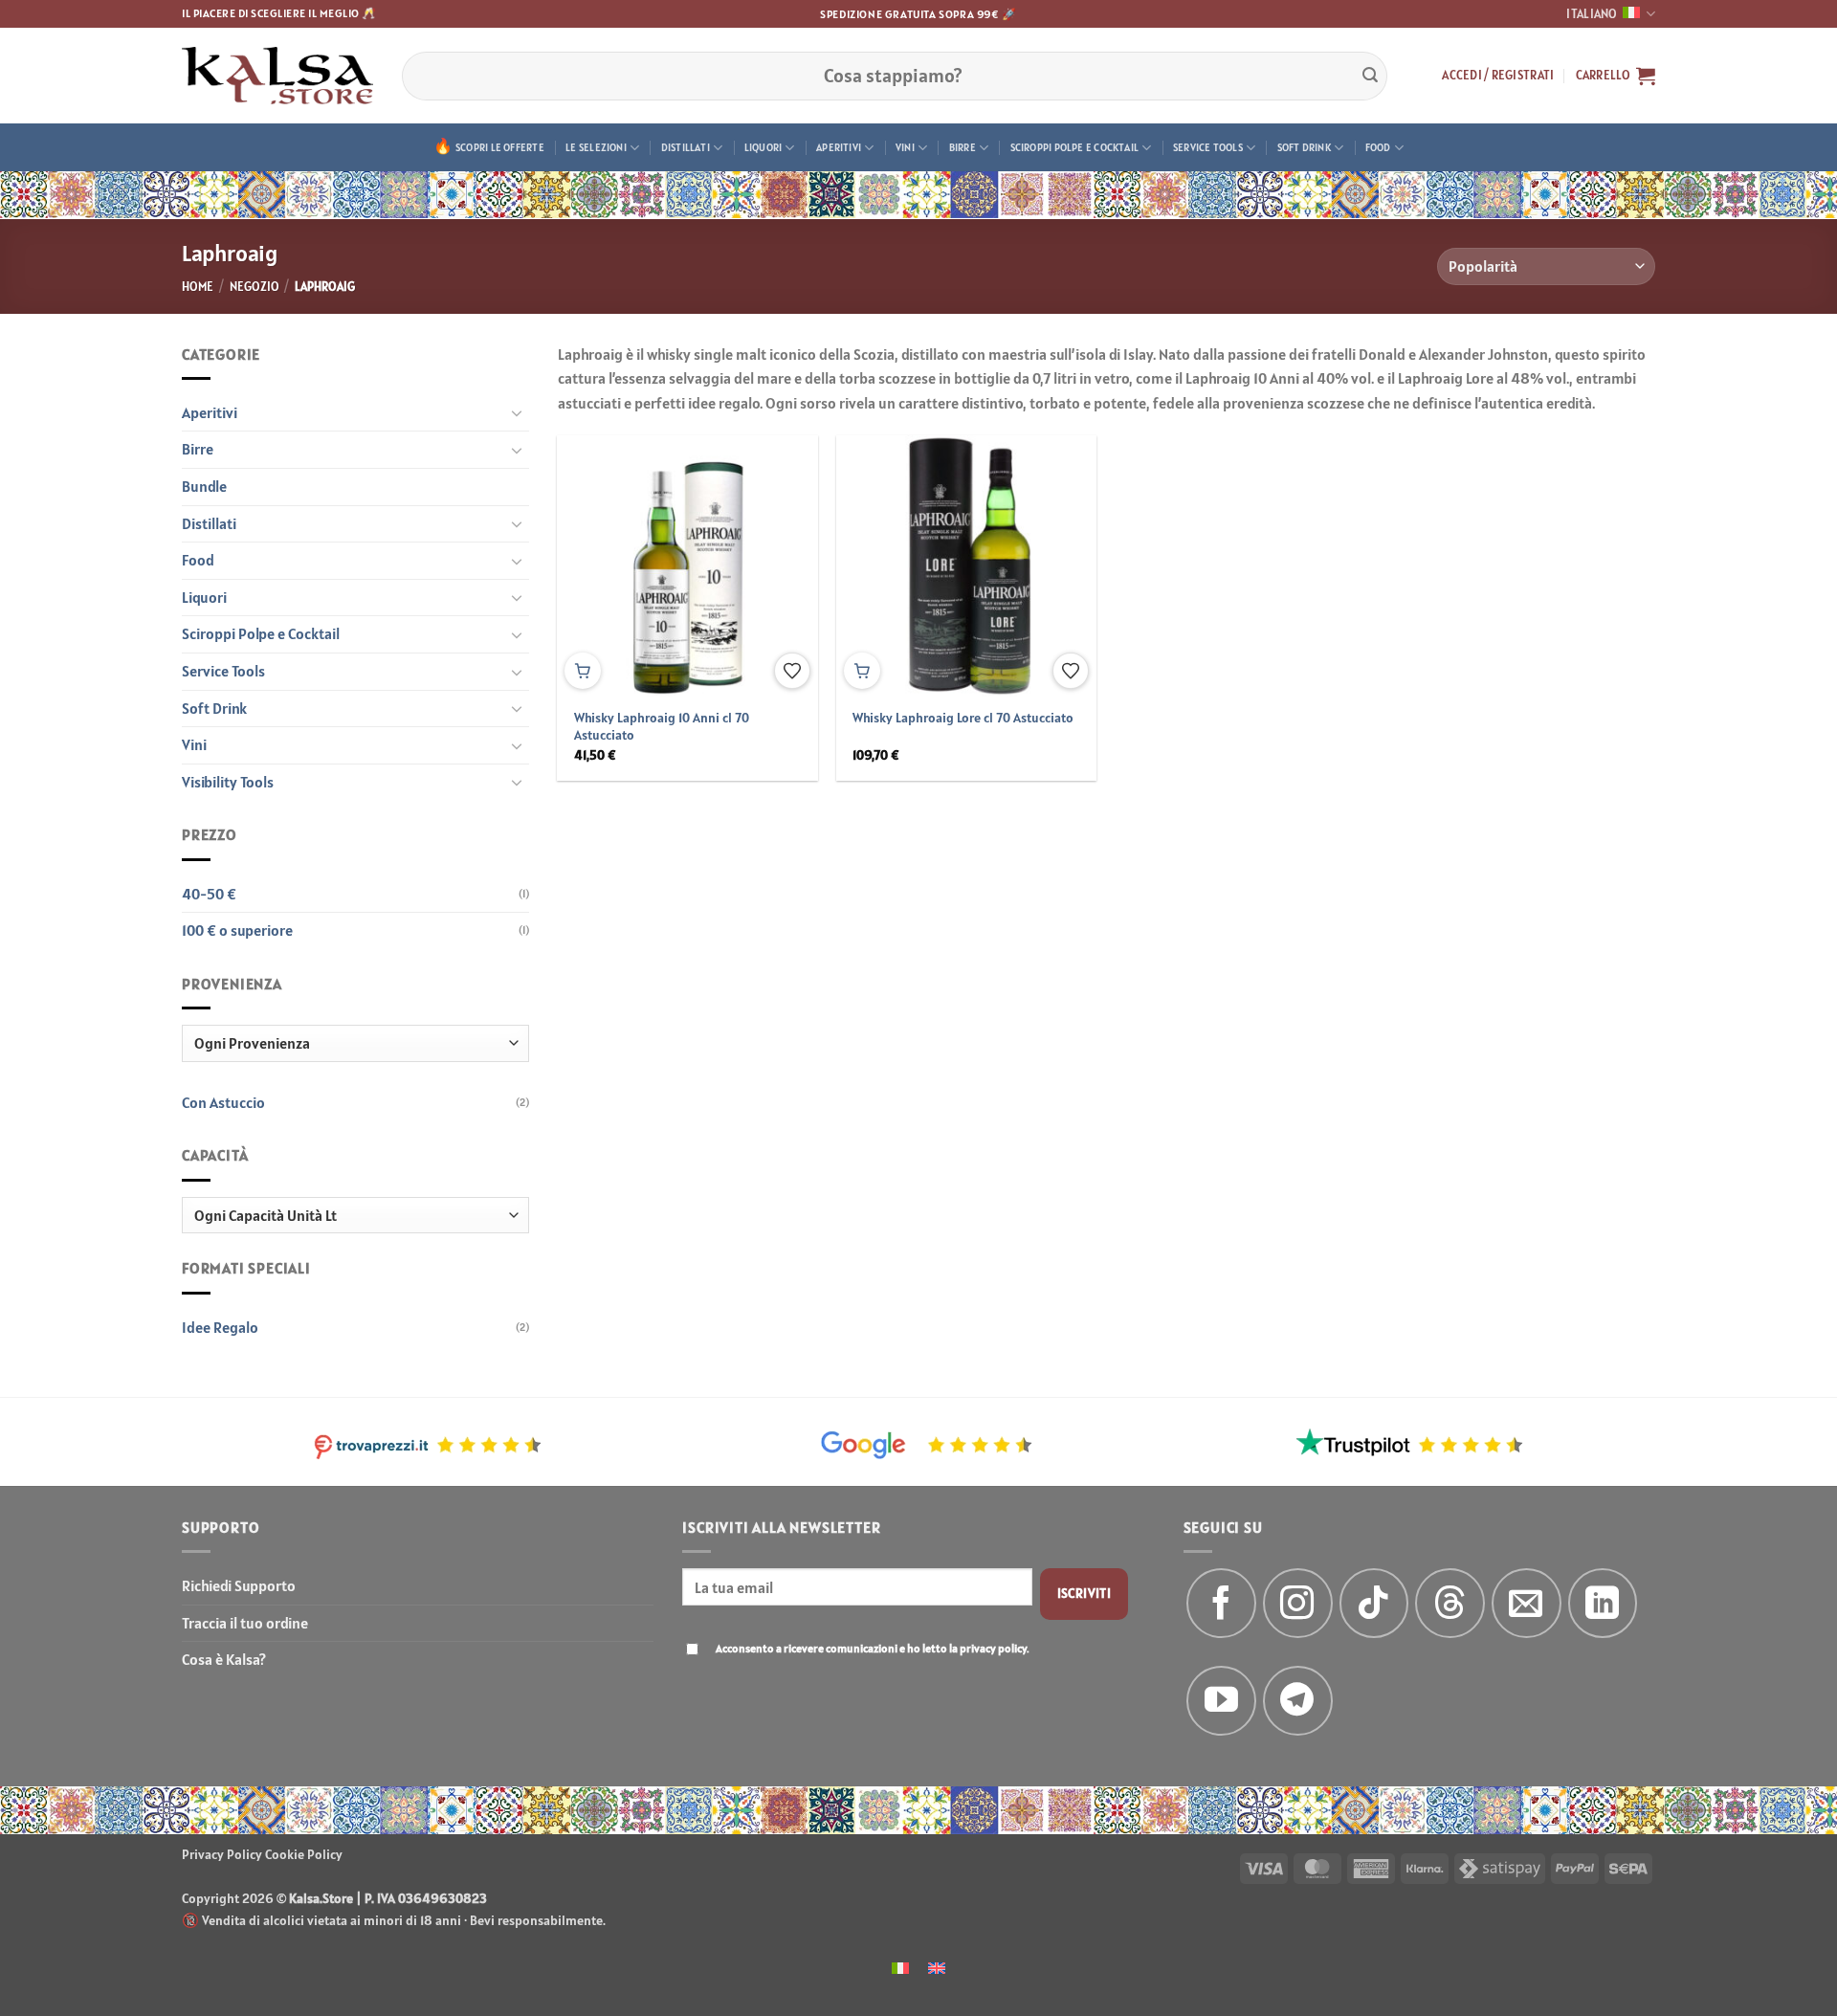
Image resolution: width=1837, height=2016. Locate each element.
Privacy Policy (222, 1854)
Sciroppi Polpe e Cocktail (1075, 147)
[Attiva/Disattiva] (518, 412)
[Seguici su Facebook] (1221, 1603)
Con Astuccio (223, 1102)
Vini (905, 147)
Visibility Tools (228, 782)
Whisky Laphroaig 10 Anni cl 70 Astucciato (662, 727)
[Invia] (1370, 76)
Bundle (204, 486)
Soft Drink (1304, 147)
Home (198, 287)
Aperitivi (839, 147)
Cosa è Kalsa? (224, 1659)
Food (1378, 147)
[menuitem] (900, 1967)
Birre (963, 147)
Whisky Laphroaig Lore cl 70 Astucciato (963, 718)
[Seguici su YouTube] (1221, 1701)
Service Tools (1208, 147)
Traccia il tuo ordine (245, 1623)
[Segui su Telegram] (1298, 1701)
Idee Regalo (220, 1327)
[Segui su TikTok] (1374, 1603)
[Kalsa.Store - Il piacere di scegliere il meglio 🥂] (277, 76)
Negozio (255, 287)
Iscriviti (1084, 1593)
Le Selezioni (596, 147)
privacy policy (993, 1648)
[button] (1498, 76)
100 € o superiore (237, 930)
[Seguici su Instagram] (1298, 1603)
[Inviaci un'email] (1527, 1603)
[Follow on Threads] (1450, 1603)
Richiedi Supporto (239, 1585)
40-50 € (209, 894)
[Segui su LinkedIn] (1603, 1603)
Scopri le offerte (500, 147)
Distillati (686, 147)
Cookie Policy (304, 1854)
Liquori (764, 147)
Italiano (1592, 14)
